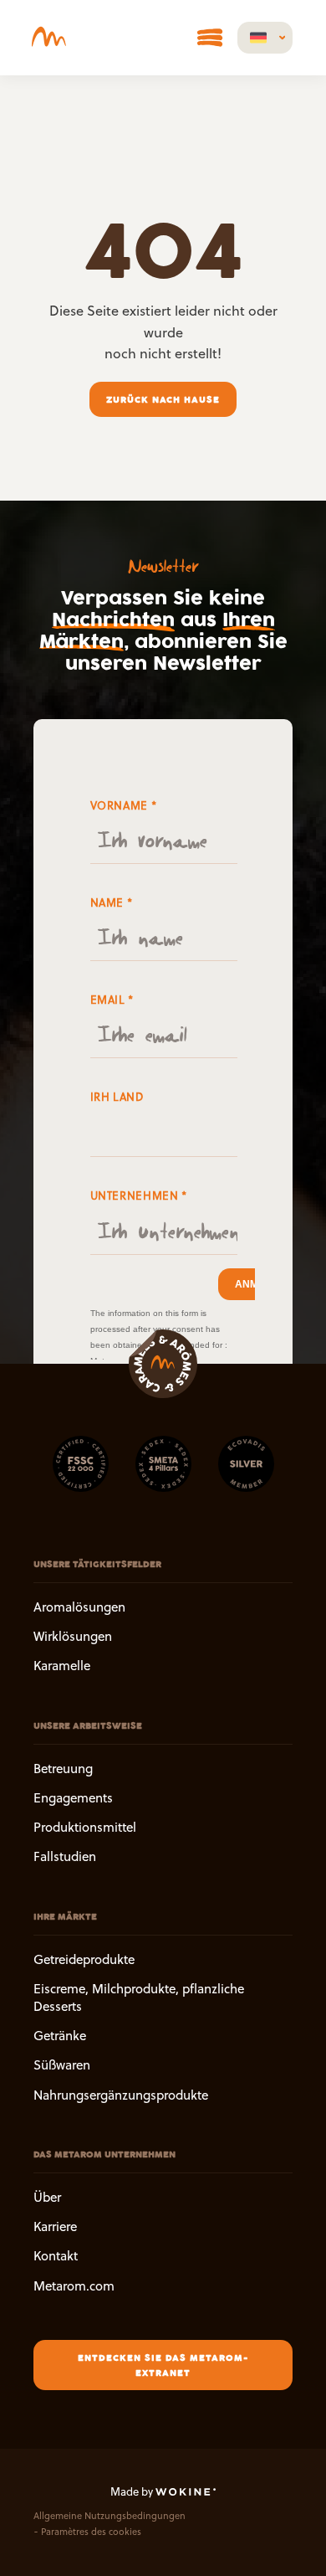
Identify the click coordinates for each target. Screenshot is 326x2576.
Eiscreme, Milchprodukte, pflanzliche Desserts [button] (139, 1997)
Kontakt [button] (56, 2256)
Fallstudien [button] (65, 1856)
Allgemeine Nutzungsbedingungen (110, 2516)
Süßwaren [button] (62, 2065)
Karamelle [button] (62, 1666)
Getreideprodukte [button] (84, 1959)
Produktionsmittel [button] (85, 1827)
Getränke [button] (60, 2036)
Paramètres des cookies (91, 2531)
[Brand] (53, 38)
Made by (133, 2491)
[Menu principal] (210, 38)
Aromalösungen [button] (79, 1607)
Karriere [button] (55, 2226)
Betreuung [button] (63, 1768)
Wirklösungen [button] (73, 1636)
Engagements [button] (73, 1797)
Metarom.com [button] (74, 2285)
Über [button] (47, 2196)
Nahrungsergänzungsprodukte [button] (121, 2094)
